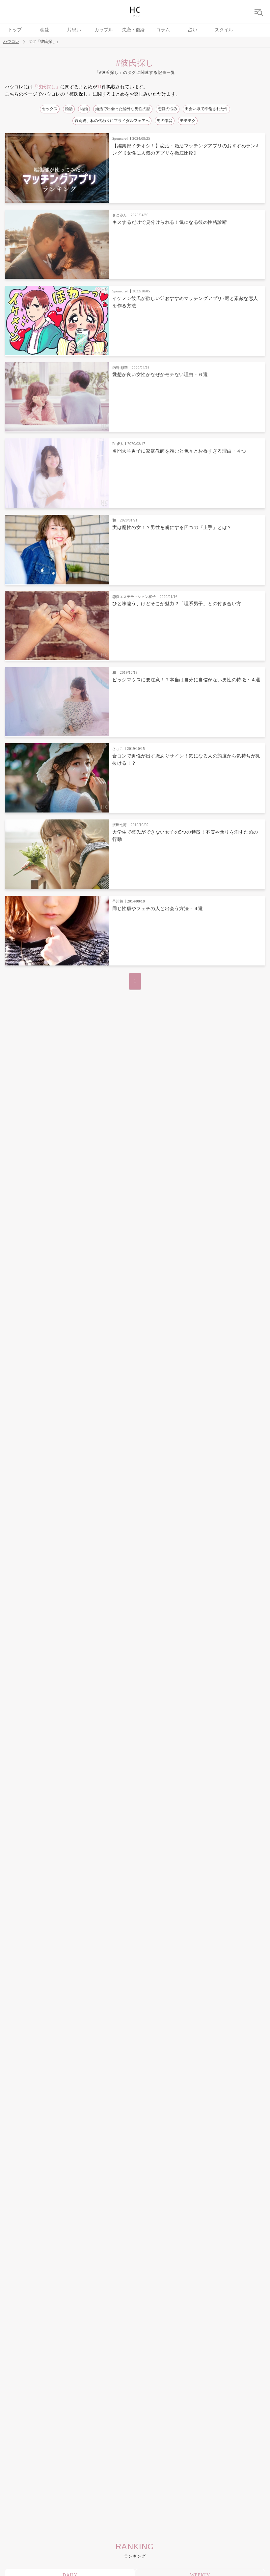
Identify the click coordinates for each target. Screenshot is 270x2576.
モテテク (188, 121)
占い (193, 30)
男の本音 (165, 121)
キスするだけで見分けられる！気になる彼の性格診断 (170, 222)
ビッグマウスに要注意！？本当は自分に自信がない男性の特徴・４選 (186, 680)
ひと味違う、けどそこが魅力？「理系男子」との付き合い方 (177, 604)
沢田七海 (120, 825)
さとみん (120, 215)
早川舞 (118, 901)
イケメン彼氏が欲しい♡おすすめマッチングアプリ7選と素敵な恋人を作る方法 (185, 302)
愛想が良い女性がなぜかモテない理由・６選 (160, 375)
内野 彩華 (120, 368)
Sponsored (120, 138)
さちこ (118, 749)
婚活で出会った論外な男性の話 (123, 109)
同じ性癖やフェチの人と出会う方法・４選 (158, 909)
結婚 (84, 109)
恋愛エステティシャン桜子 (134, 597)
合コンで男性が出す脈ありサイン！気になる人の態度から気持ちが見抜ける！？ (186, 760)
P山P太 (118, 444)
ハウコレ (11, 42)
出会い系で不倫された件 (206, 109)
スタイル (224, 30)
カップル (104, 30)
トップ (15, 30)
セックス (50, 109)
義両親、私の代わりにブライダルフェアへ (112, 121)
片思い (74, 30)
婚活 (69, 109)
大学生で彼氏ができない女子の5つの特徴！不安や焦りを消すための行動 (185, 836)
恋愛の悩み (168, 109)
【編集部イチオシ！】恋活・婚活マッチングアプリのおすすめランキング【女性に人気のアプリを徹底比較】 (186, 149)
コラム (163, 30)
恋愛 (44, 30)
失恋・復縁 (133, 30)
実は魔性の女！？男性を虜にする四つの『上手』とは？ (172, 528)
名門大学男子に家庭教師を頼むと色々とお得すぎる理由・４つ (179, 451)
